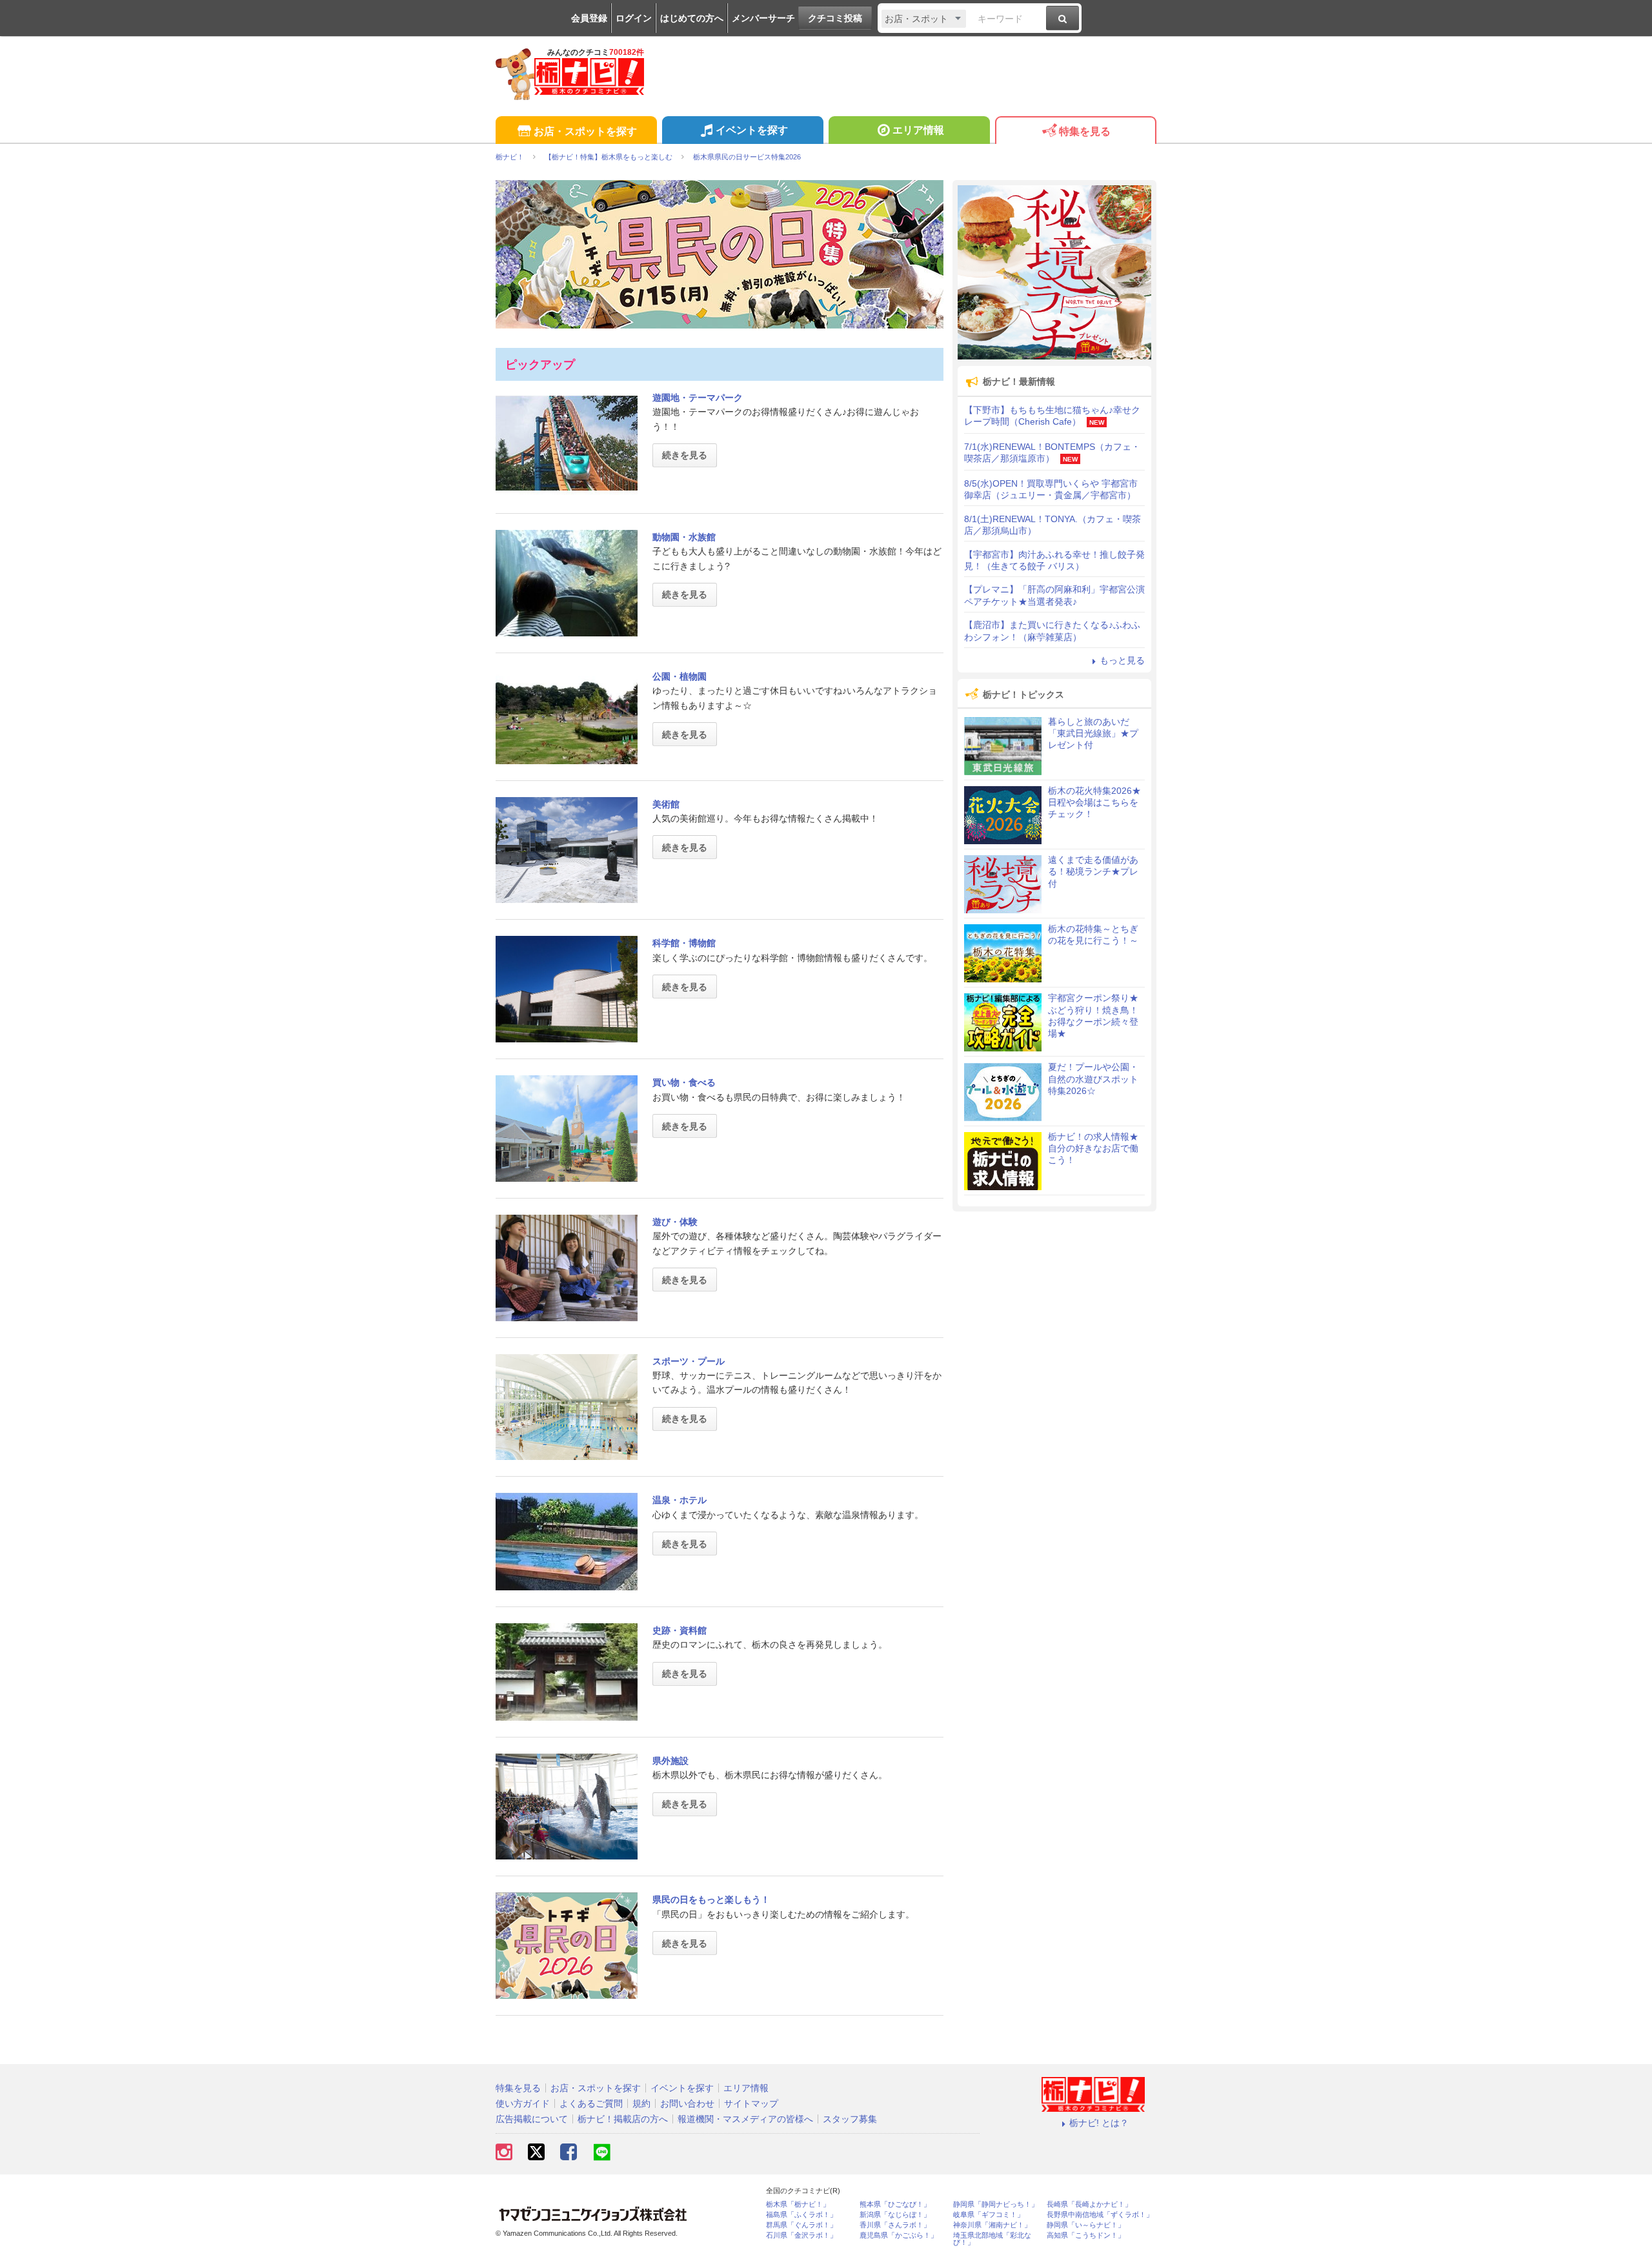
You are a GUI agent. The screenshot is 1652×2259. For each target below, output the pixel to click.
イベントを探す (752, 130)
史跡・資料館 (680, 1630)
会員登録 (589, 18)
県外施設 (670, 1761)
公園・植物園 (680, 676)
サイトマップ (751, 2103)
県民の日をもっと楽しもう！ (711, 1899)
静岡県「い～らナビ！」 (1086, 2225)
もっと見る (1122, 660)
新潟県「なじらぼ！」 (895, 2215)
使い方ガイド (523, 2103)
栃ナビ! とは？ (1099, 2123)
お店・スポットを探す (585, 131)
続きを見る (685, 455)
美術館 (666, 804)
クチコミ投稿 (835, 18)
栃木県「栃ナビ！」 (798, 2204)
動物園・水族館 (684, 537)
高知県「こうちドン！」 (1086, 2235)
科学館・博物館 (684, 943)
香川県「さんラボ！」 (895, 2225)
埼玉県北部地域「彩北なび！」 (992, 2239)
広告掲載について (532, 2119)
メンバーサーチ (763, 18)
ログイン (634, 18)
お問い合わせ (687, 2103)
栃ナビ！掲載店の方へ (623, 2119)
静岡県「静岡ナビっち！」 (996, 2204)
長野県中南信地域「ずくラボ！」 (1100, 2215)
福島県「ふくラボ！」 (801, 2215)
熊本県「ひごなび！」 (895, 2204)
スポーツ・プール (689, 1361)
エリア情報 (918, 130)
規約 (641, 2103)
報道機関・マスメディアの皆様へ (745, 2119)
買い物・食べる (684, 1082)
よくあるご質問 (591, 2103)
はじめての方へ (692, 18)
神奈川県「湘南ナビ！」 (992, 2225)
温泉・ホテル (680, 1500)
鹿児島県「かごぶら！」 (899, 2235)
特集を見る (1085, 131)
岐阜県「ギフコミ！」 (989, 2215)
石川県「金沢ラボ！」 (801, 2235)
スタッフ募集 (850, 2119)
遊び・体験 (675, 1222)
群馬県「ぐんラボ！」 (801, 2225)
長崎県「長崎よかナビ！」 (1089, 2204)
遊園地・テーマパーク (698, 398)
